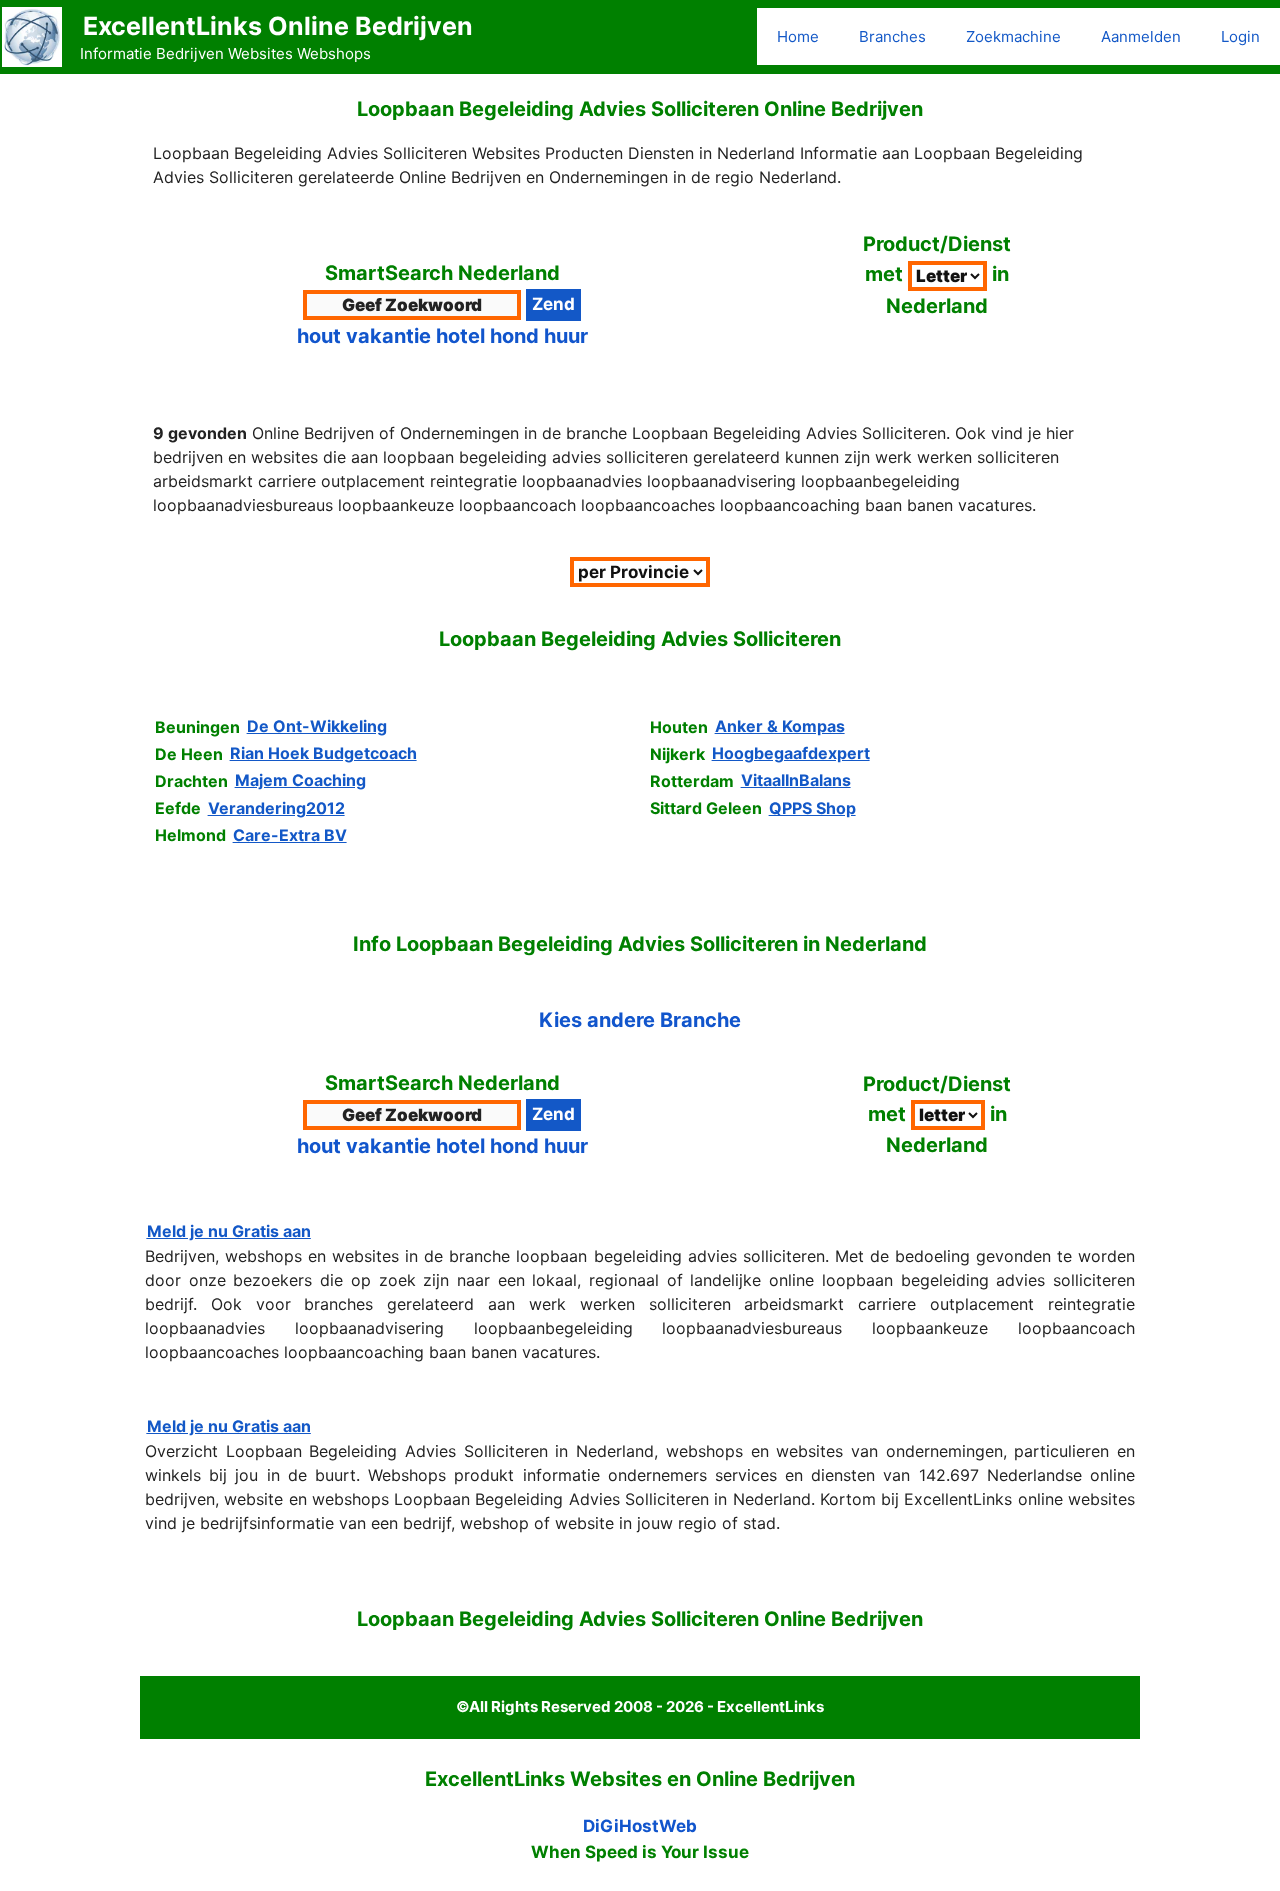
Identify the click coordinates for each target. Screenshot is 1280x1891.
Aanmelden (1141, 36)
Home (798, 36)
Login (1240, 36)
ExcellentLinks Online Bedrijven (278, 26)
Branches (892, 36)
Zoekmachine (1013, 36)
